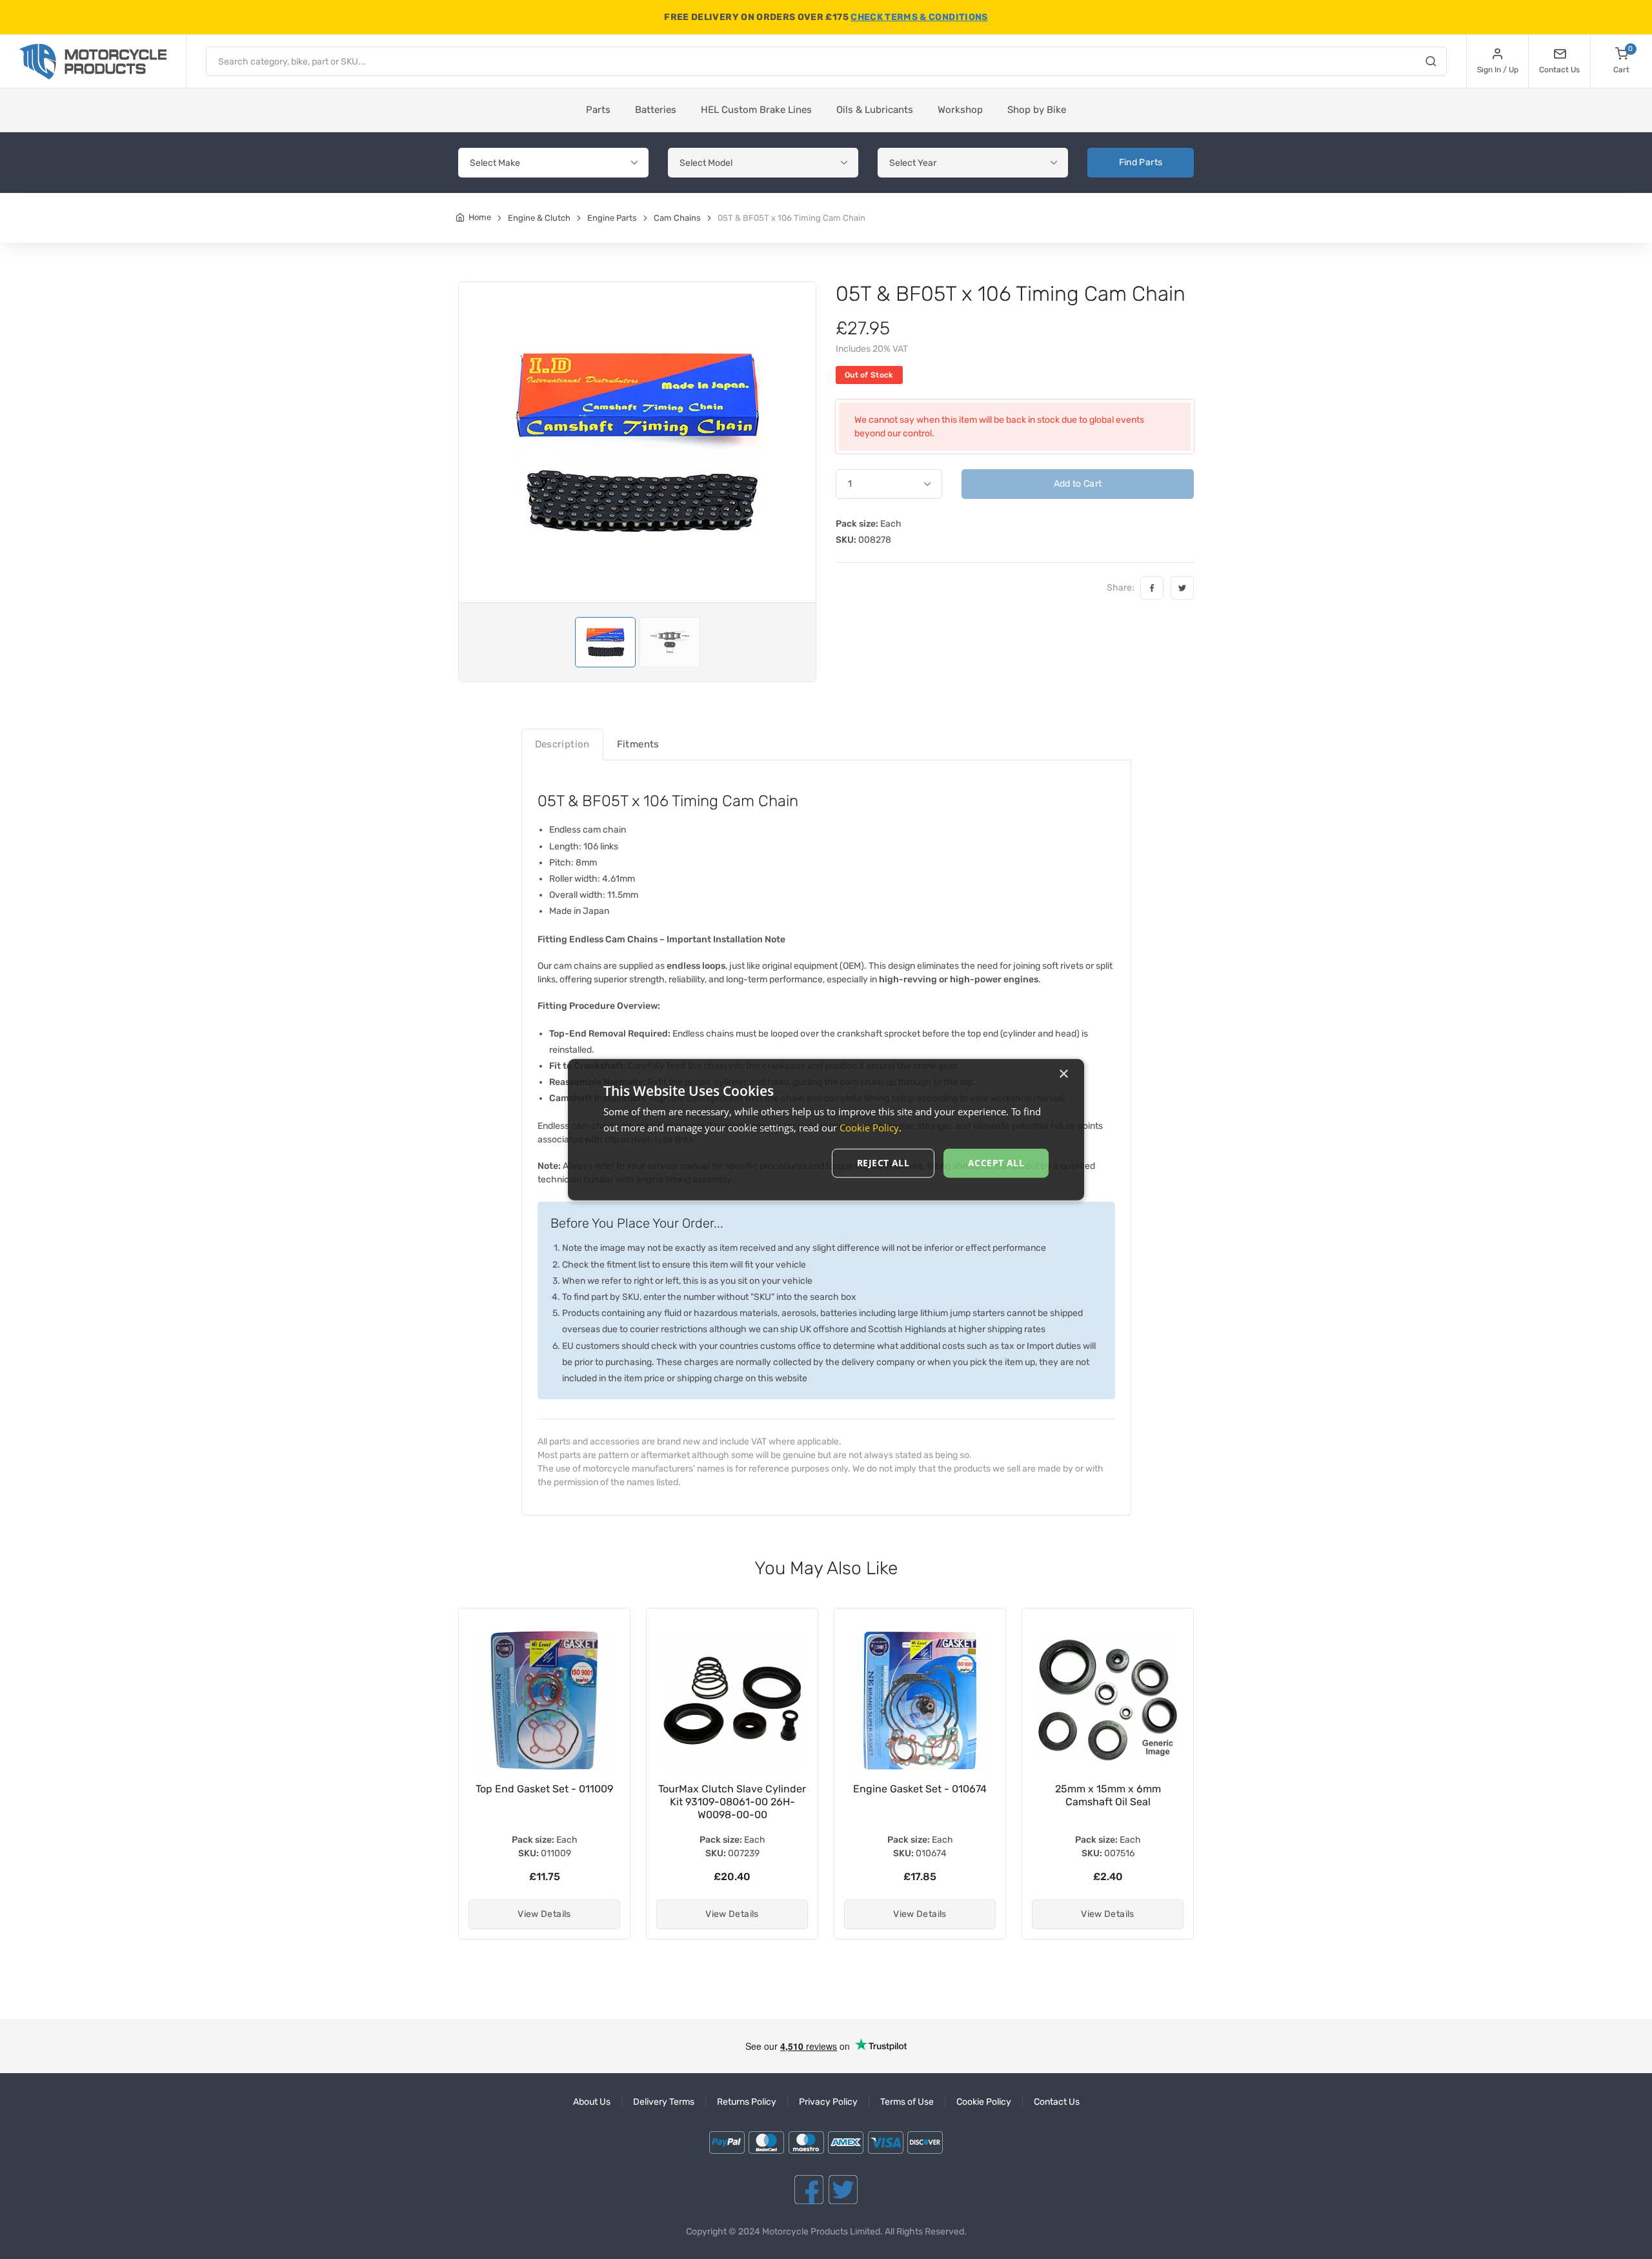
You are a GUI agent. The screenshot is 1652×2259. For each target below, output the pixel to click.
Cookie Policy (984, 2102)
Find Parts (1141, 162)
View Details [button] (544, 1914)
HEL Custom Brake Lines (756, 110)
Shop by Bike (1037, 110)
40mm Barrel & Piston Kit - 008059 (1108, 1795)
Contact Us (1057, 2102)
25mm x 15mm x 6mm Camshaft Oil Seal (920, 1795)
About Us (592, 2102)
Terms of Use (907, 2102)
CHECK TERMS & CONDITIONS (919, 17)
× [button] (1063, 1074)
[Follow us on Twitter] (843, 2190)
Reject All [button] (883, 1163)
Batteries (656, 110)
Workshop (960, 110)
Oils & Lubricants (875, 110)
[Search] (1431, 63)
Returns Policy (747, 2102)
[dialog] (826, 1130)
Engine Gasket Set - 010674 (732, 1789)
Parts (598, 110)
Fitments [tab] (638, 744)
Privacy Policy (828, 2102)
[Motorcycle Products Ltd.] (93, 62)
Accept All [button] (996, 1163)
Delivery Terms (664, 2102)
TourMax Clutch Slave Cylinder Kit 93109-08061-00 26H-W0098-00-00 (544, 1802)
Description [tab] (562, 744)
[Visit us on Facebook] (809, 2190)
